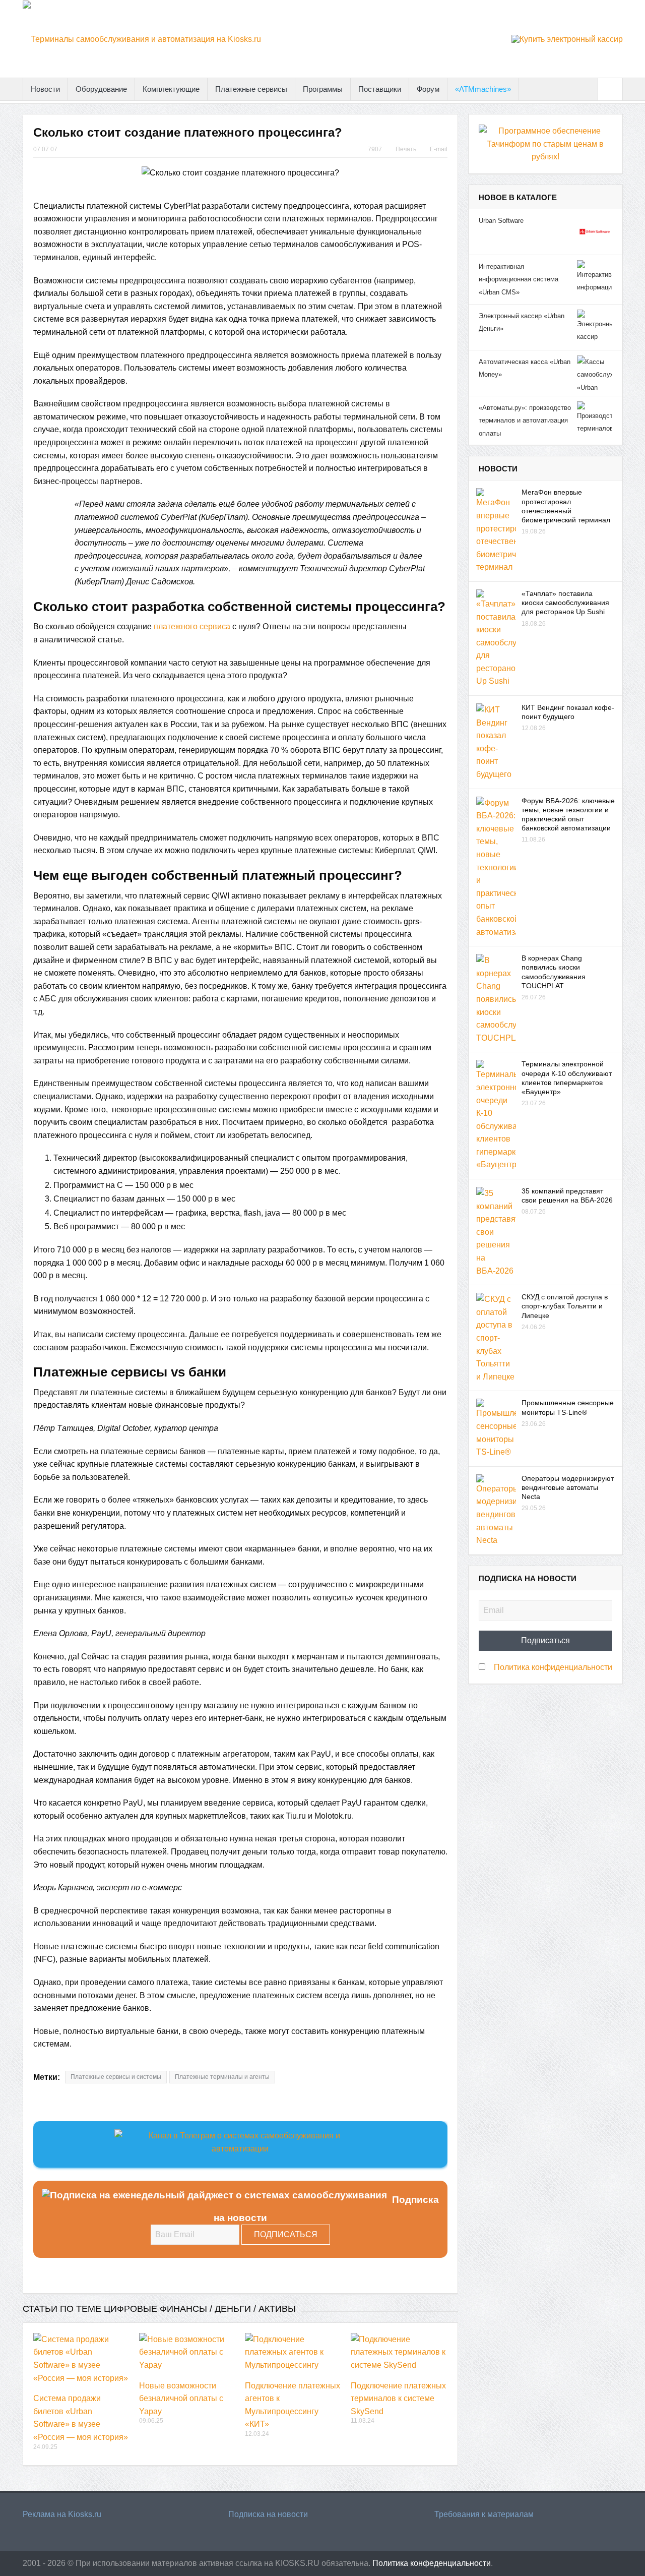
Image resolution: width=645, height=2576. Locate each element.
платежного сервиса (192, 626)
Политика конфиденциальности (553, 1667)
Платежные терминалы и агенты (222, 2077)
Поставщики (380, 89)
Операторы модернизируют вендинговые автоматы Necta (568, 1487)
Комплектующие (171, 89)
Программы (323, 89)
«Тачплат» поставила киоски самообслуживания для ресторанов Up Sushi (565, 603)
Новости (45, 89)
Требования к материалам (484, 2514)
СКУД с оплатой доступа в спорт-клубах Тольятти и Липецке (565, 1306)
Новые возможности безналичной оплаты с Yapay (181, 2399)
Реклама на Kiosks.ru (62, 2514)
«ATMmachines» (483, 89)
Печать (406, 149)
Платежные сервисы (251, 89)
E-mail (439, 149)
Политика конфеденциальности (432, 2563)
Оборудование (101, 89)
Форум (428, 89)
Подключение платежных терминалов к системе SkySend (398, 2399)
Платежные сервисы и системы (116, 2077)
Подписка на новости (268, 2514)
